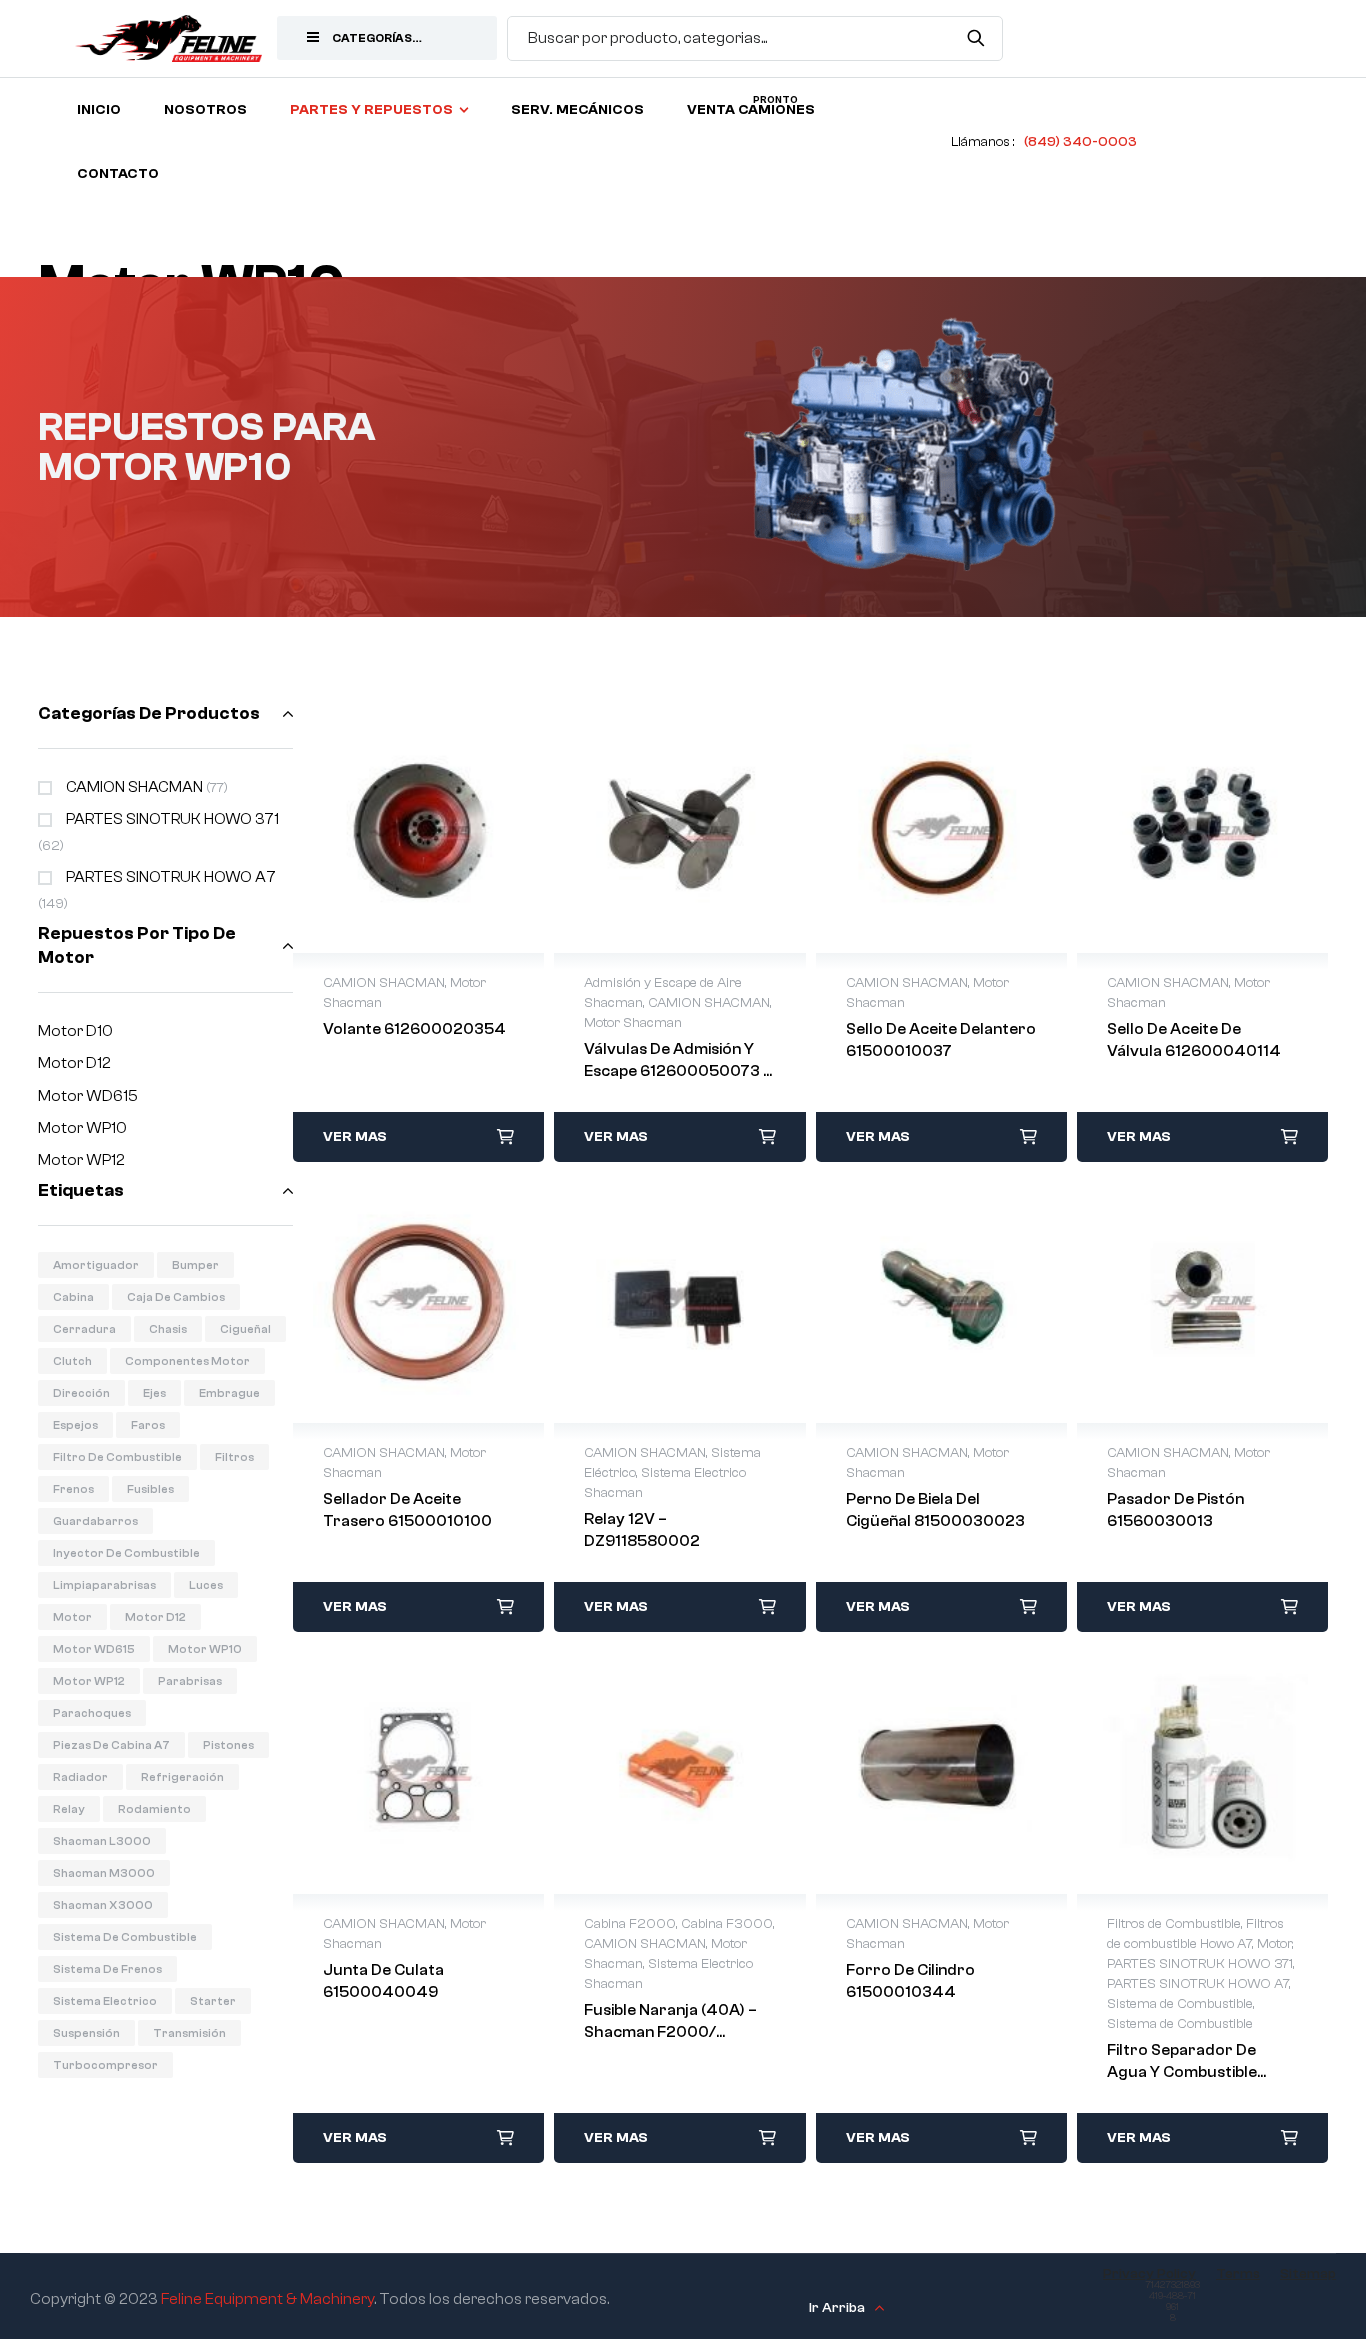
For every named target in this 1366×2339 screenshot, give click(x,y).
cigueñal (245, 1329)
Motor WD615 (88, 1096)
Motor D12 (74, 1063)
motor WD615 (94, 1649)
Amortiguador (96, 1265)
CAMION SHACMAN (134, 787)
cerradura (84, 1329)
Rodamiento (154, 1809)
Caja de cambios (176, 1297)
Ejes (154, 1393)
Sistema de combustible (125, 1937)
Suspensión (86, 2033)
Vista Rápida (419, 828)
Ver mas (355, 1137)
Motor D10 (75, 1031)
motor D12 (155, 1617)
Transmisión (189, 2033)
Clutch (72, 1361)
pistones (228, 1745)
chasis (168, 1329)
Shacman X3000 (103, 1905)
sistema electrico (105, 2001)
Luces (206, 1585)
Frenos (73, 1489)
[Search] (975, 38)
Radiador (80, 1777)
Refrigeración (182, 1777)
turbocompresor (105, 2065)
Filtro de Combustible (117, 1457)
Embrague (229, 1393)
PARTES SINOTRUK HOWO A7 (171, 877)
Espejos (75, 1425)
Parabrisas (190, 1681)
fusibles (150, 1489)
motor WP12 (89, 1681)
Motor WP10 (82, 1128)
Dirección (81, 1393)
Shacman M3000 (104, 1873)
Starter (213, 2001)
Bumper (195, 1265)
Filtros (234, 1457)
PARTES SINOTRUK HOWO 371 (172, 819)
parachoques (92, 1713)
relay (69, 1809)
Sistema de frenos (107, 1969)
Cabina (73, 1297)
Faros (148, 1425)
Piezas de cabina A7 (111, 1745)
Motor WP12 (81, 1160)
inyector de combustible (126, 1553)
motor (72, 1617)
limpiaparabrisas (104, 1585)
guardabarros (95, 1521)
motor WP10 (205, 1649)
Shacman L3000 (102, 1841)
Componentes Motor (187, 1361)
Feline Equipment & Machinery (267, 2299)
